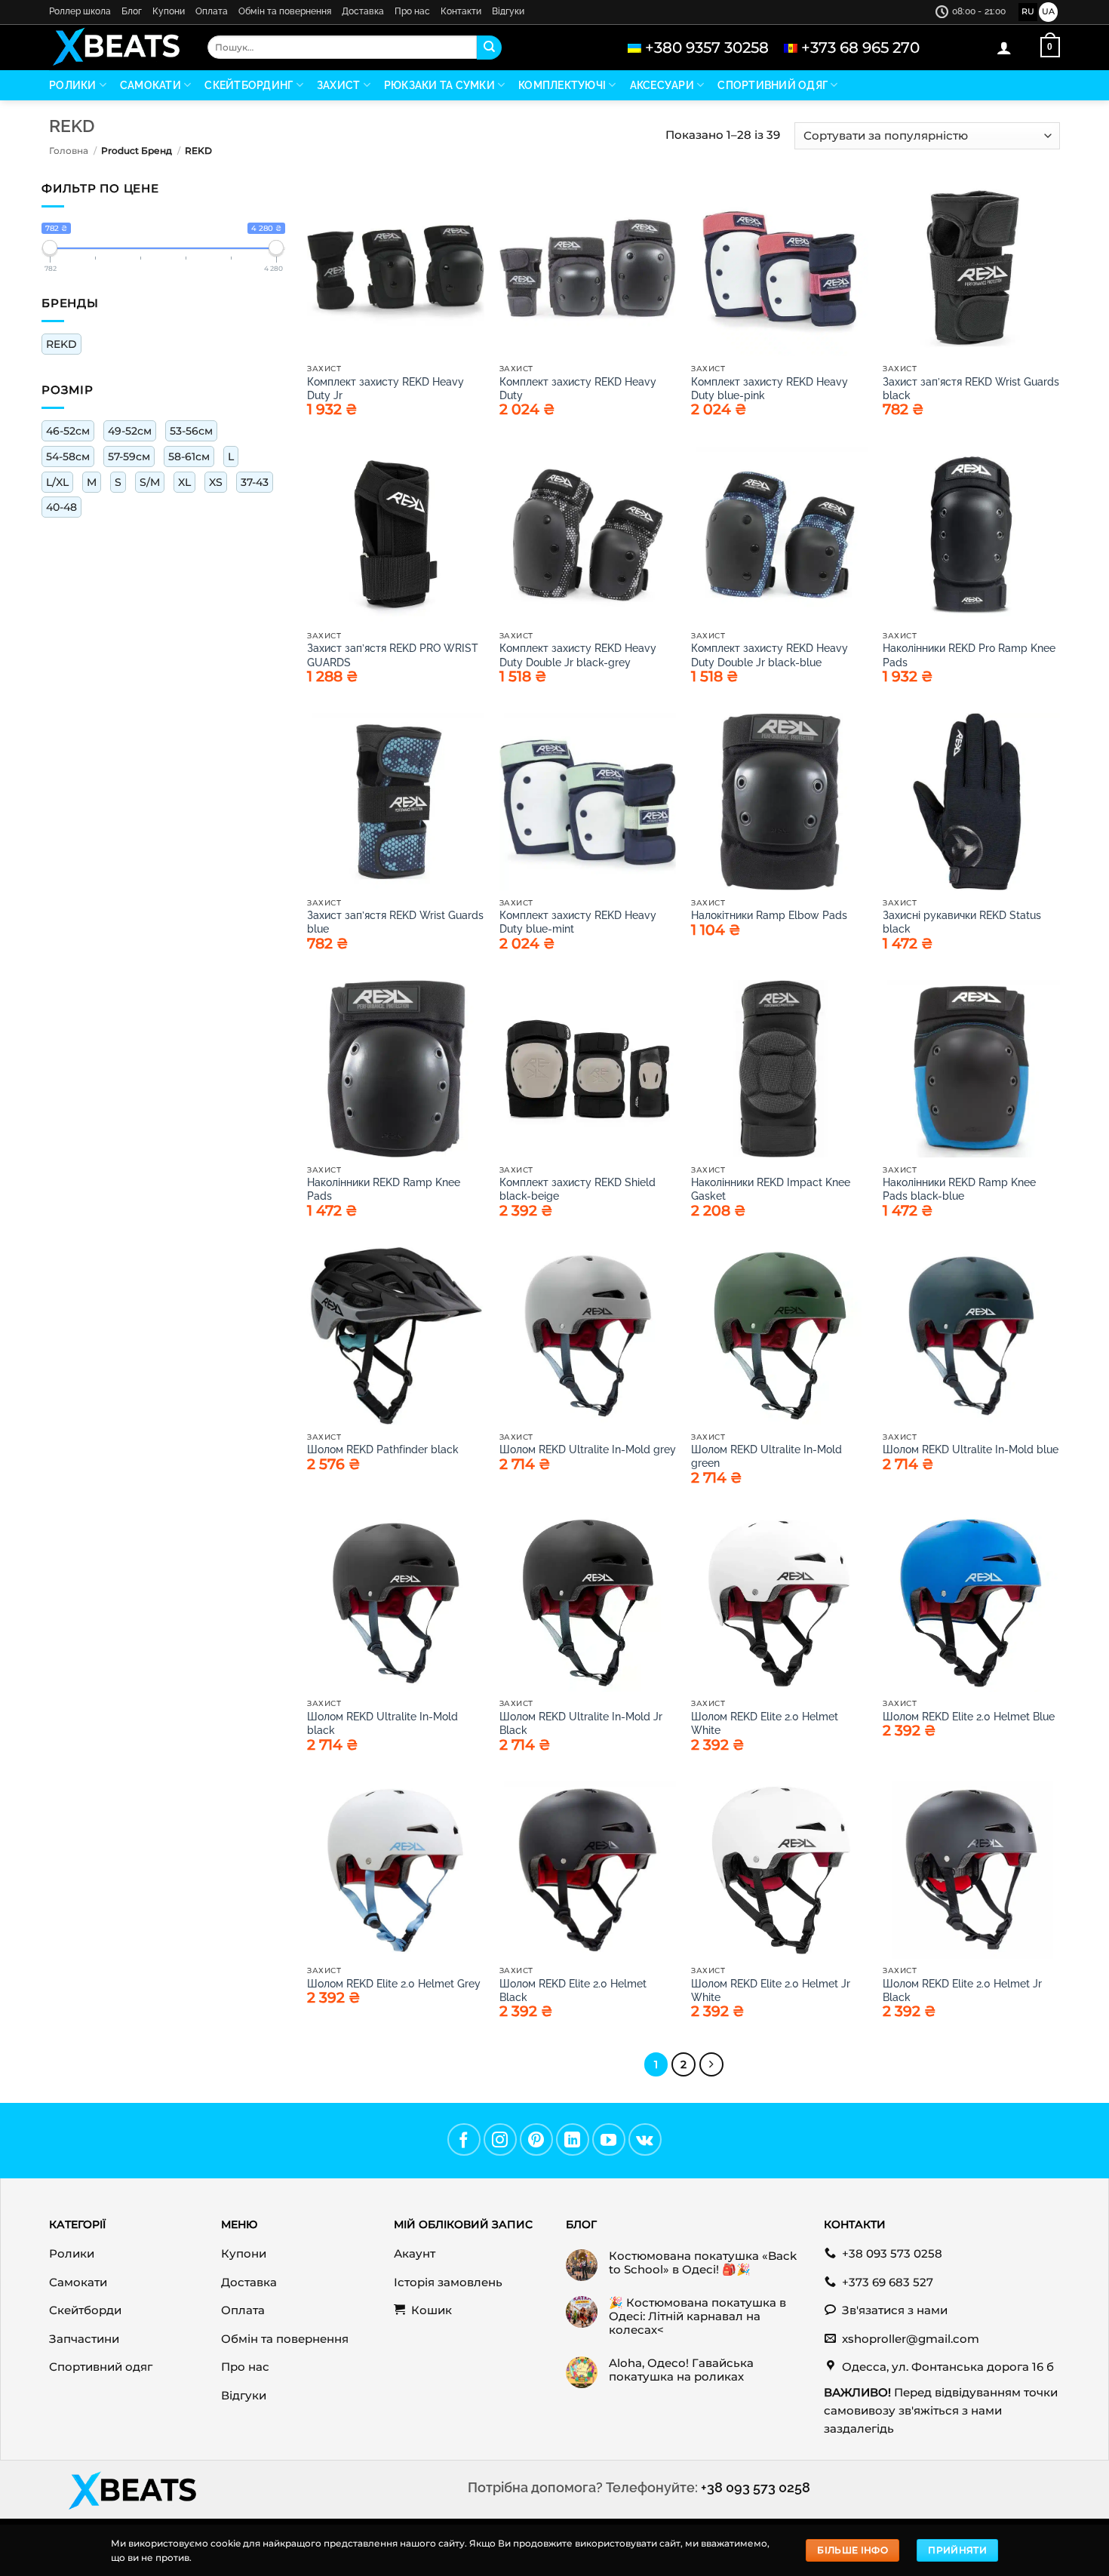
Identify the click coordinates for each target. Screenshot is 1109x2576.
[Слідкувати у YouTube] (609, 2140)
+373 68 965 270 (860, 48)
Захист (339, 85)
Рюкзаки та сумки (439, 85)
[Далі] (711, 2064)
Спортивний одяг (773, 85)
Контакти (461, 11)
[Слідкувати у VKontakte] (645, 2140)
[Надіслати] (489, 48)
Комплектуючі (562, 85)
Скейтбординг (249, 85)
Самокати (151, 85)
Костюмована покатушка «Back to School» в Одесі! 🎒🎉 (703, 2263)
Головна (69, 151)
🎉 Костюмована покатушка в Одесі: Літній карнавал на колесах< (697, 2316)
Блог (132, 11)
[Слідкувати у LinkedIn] (573, 2140)
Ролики (73, 85)
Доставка (363, 11)
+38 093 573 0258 (756, 2487)
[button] (1004, 48)
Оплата (212, 11)
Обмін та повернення (285, 11)
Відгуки (508, 11)
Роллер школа (80, 11)
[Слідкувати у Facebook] (464, 2140)
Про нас (412, 11)
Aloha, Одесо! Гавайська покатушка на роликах (681, 2370)
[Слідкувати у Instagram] (500, 2140)
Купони (169, 11)
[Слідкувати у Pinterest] (536, 2140)
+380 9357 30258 (707, 48)
